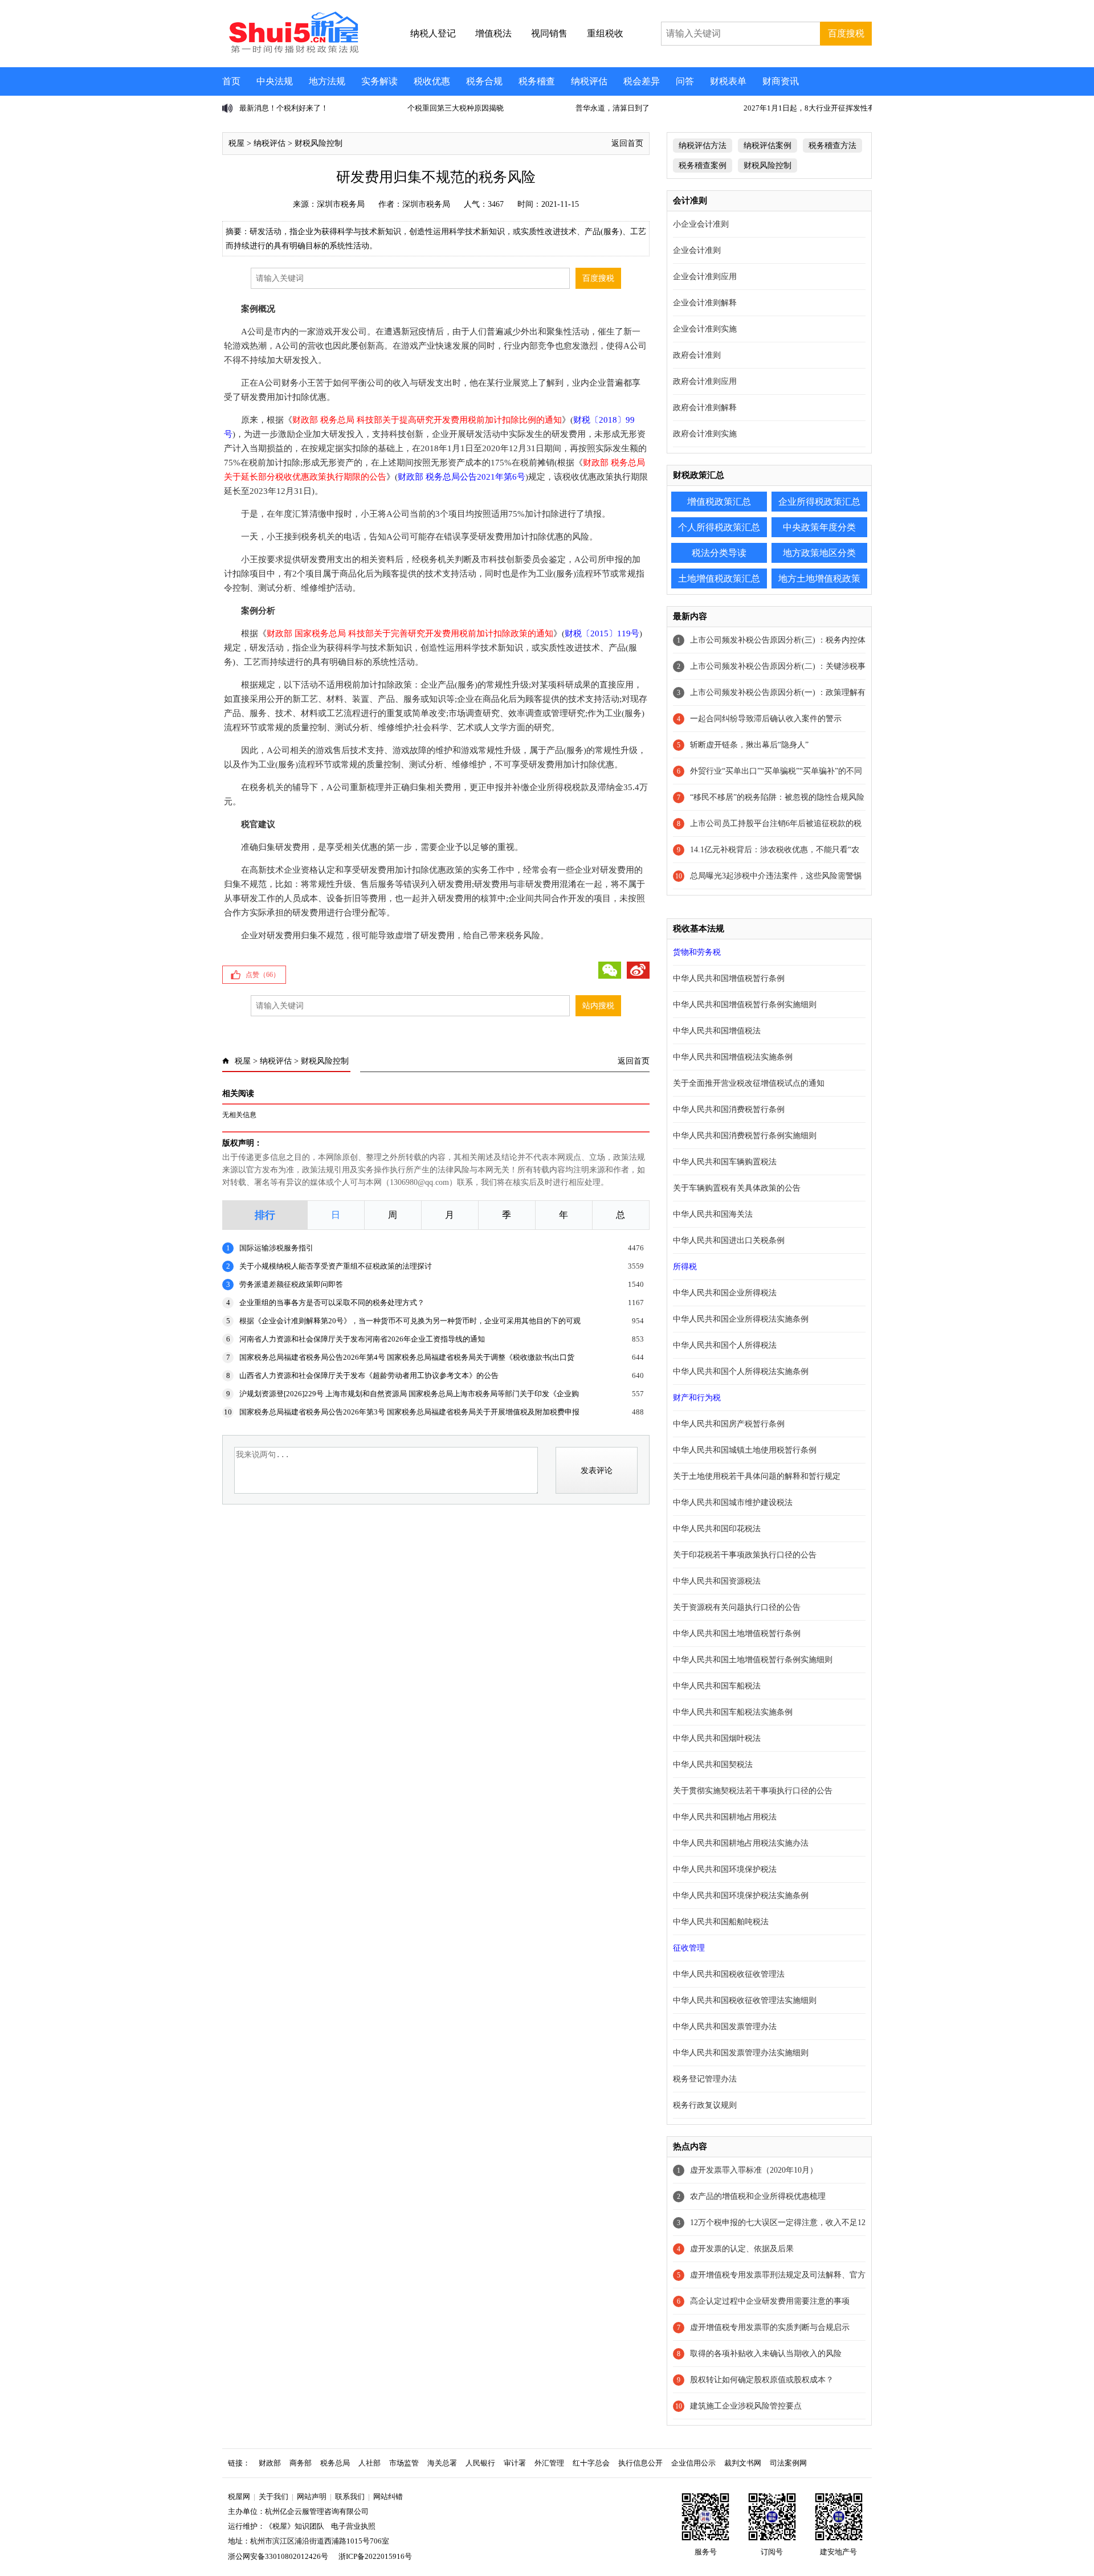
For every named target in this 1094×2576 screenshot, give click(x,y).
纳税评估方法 (703, 146)
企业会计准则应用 (705, 277)
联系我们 (350, 2497)
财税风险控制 (319, 143)
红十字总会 (591, 2463)
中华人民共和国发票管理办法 (725, 2027)
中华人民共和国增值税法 (717, 1031)
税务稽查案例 (703, 165)
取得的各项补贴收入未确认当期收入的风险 (766, 2354)
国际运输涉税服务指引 (276, 1248)
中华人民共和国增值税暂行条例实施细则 (745, 1005)
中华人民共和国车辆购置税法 (725, 1162)
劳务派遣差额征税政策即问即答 (291, 1284)
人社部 (370, 2463)
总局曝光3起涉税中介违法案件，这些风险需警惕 (776, 876)
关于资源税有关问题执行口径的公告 (737, 1607)
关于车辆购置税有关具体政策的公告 (737, 1188)
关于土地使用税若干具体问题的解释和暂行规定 (757, 1476)
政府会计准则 (697, 355)
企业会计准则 (697, 250)
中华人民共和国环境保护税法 (725, 1869)
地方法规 (327, 81)
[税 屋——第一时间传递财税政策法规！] (292, 51)
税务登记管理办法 (705, 2079)
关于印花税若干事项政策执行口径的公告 (745, 1555)
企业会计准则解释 (705, 303)
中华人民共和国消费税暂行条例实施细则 (745, 1136)
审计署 (515, 2463)
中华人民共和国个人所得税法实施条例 (741, 1371)
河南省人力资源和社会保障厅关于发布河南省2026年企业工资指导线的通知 (362, 1339)
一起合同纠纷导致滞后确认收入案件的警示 (766, 719)
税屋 (236, 143)
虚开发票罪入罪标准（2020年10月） (754, 2170)
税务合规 (484, 81)
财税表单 (728, 81)
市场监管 (404, 2463)
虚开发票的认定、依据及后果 (742, 2249)
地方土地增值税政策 (819, 578)
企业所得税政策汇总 (819, 502)
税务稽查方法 (832, 146)
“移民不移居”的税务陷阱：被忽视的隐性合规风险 (777, 797)
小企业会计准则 (701, 224)
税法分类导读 (719, 553)
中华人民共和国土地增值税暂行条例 (737, 1633)
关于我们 (273, 2497)
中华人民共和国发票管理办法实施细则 (741, 2053)
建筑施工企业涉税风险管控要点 (746, 2406)
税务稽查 (537, 81)
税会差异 (642, 81)
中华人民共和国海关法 (713, 1214)
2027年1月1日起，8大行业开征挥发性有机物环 (652, 108)
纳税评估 (589, 81)
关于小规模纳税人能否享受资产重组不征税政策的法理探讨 (336, 1266)
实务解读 (379, 81)
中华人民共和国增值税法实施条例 (733, 1057)
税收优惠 (432, 81)
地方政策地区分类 (819, 553)
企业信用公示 (693, 2463)
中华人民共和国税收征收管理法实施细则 (745, 2000)
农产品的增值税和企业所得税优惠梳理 (758, 2196)
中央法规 (275, 81)
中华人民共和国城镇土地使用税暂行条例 (745, 1450)
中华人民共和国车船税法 (717, 1686)
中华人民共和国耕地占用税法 (725, 1817)
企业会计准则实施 (705, 329)
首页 (231, 81)
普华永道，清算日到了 (444, 108)
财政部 (270, 2463)
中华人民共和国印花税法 (717, 1529)
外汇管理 (549, 2463)
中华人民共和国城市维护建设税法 (733, 1502)
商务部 (301, 2463)
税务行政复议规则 (705, 2105)
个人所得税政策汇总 (719, 527)
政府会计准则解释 (705, 408)
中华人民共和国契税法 (713, 1765)
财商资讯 (781, 81)
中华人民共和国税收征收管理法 (729, 1974)
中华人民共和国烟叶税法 (717, 1738)
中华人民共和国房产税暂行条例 (729, 1424)
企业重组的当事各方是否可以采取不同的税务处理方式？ (332, 1303)
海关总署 (442, 2463)
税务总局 (335, 2463)
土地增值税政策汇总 (719, 578)
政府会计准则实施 (705, 434)
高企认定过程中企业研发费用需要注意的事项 (770, 2301)
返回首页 (627, 143)
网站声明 (312, 2497)
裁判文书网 (743, 2463)
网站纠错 (388, 2497)
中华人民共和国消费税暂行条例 (729, 1109)
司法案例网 (788, 2463)
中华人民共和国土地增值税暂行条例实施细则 (753, 1660)
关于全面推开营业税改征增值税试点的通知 (749, 1083)
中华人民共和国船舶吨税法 (721, 1922)
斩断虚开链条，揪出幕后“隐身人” (749, 745)
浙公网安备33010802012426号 (278, 2556)
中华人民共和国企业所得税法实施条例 (741, 1319)
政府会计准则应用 (705, 381)
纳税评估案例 (768, 146)
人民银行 (480, 2463)
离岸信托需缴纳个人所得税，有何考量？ (810, 108)
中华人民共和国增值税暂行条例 (729, 978)
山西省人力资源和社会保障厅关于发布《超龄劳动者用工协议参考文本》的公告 (369, 1375)
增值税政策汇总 (719, 502)
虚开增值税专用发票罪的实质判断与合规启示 (770, 2327)
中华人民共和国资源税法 (717, 1581)
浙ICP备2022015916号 (375, 2556)
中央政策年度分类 (819, 527)
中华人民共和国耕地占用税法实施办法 (741, 1843)
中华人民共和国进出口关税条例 (729, 1240)
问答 (685, 81)
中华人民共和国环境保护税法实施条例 (741, 1896)
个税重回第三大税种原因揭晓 (287, 108)
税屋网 (239, 2497)
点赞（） (263, 975)
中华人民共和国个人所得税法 (725, 1345)
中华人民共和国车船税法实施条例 (733, 1712)
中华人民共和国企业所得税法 (725, 1293)
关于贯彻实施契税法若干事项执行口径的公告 (753, 1791)
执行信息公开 (640, 2463)
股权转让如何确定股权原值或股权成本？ (762, 2380)
